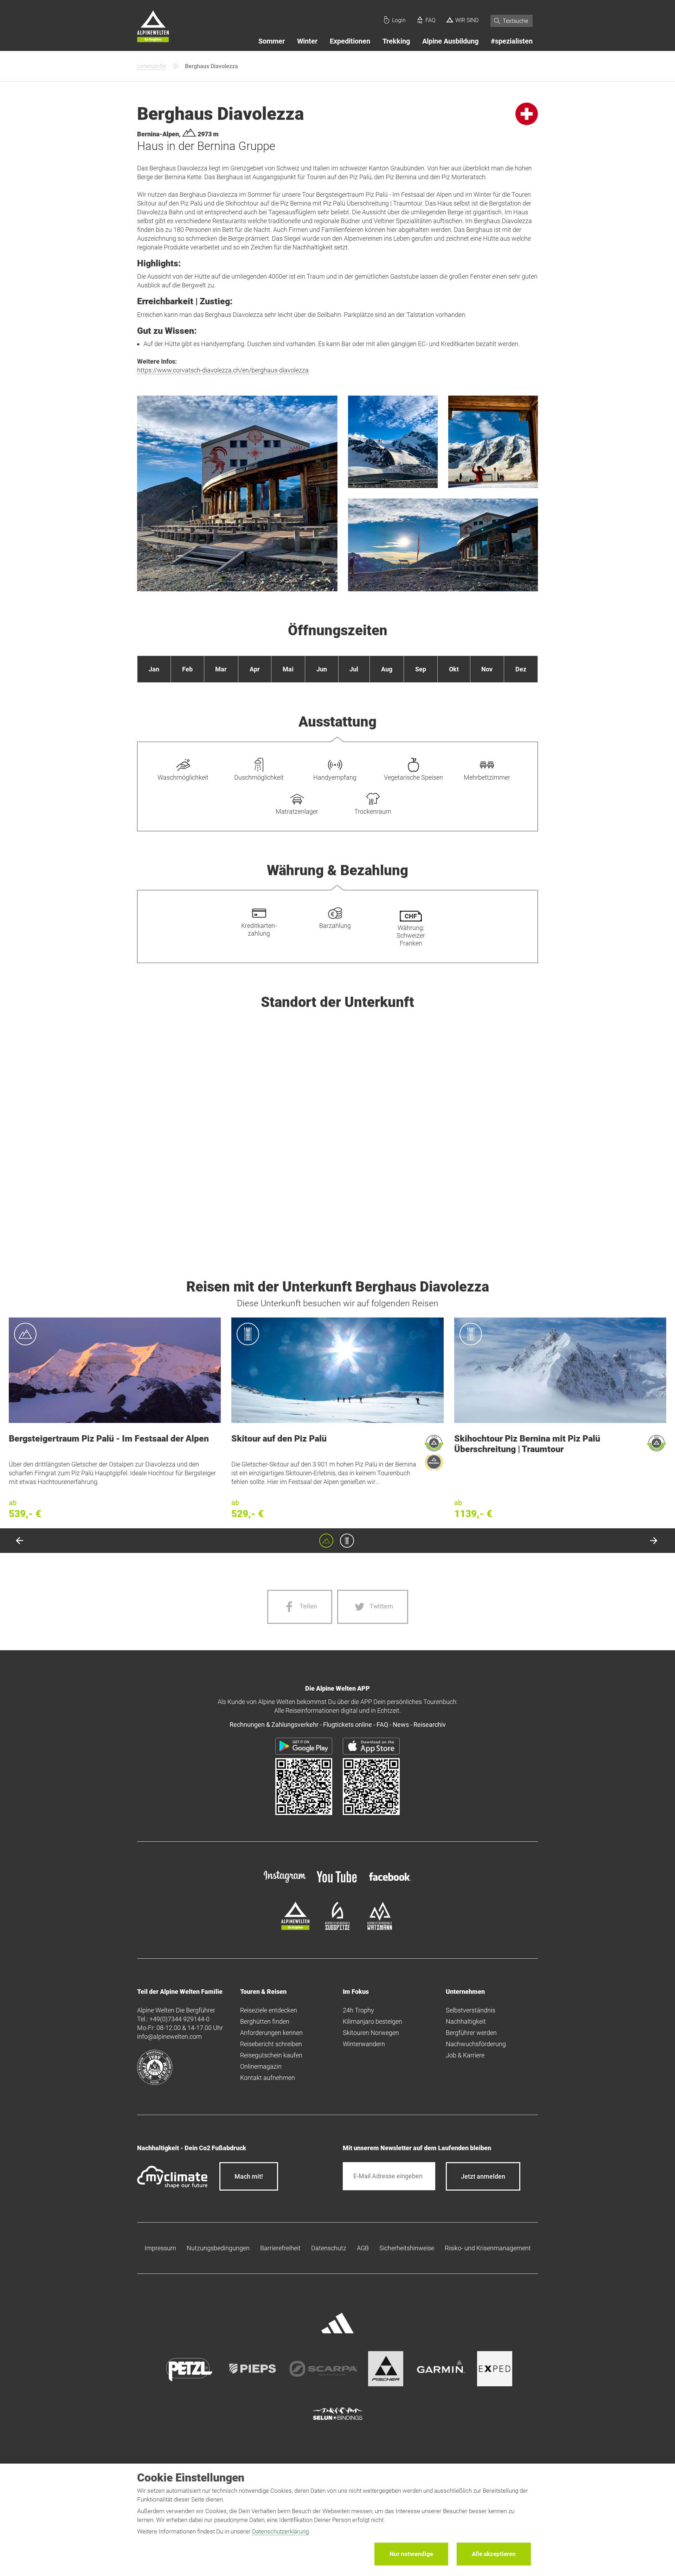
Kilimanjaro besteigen (372, 2021)
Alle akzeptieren (494, 2554)
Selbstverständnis (471, 2010)
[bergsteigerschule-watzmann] (380, 1928)
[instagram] (285, 1883)
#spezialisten (512, 41)
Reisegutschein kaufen (271, 2055)
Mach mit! (249, 2176)
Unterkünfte (152, 66)
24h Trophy (358, 2010)
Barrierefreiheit (280, 2248)
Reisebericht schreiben (271, 2044)
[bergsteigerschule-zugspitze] (337, 1928)
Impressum (160, 2248)
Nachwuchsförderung (476, 2044)
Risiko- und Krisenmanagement (488, 2248)
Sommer (272, 41)
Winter (307, 41)
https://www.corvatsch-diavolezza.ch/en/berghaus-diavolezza (223, 370)
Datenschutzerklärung (280, 2531)
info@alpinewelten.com (169, 2037)
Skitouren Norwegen (371, 2033)
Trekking (396, 41)
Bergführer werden (471, 2033)
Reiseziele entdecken (269, 2010)
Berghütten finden (265, 2021)
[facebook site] (390, 1882)
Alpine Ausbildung (450, 41)
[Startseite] (153, 27)
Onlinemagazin (261, 2066)
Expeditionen (350, 41)
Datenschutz (329, 2248)
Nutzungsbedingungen (218, 2248)
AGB (363, 2248)
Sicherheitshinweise (407, 2248)
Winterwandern (364, 2044)
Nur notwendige (411, 2554)
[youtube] (337, 1883)
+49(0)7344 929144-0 (179, 2019)
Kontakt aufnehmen (268, 2078)
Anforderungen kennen (271, 2033)
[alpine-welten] (295, 1928)
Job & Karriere (465, 2055)
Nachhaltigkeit (466, 2021)
